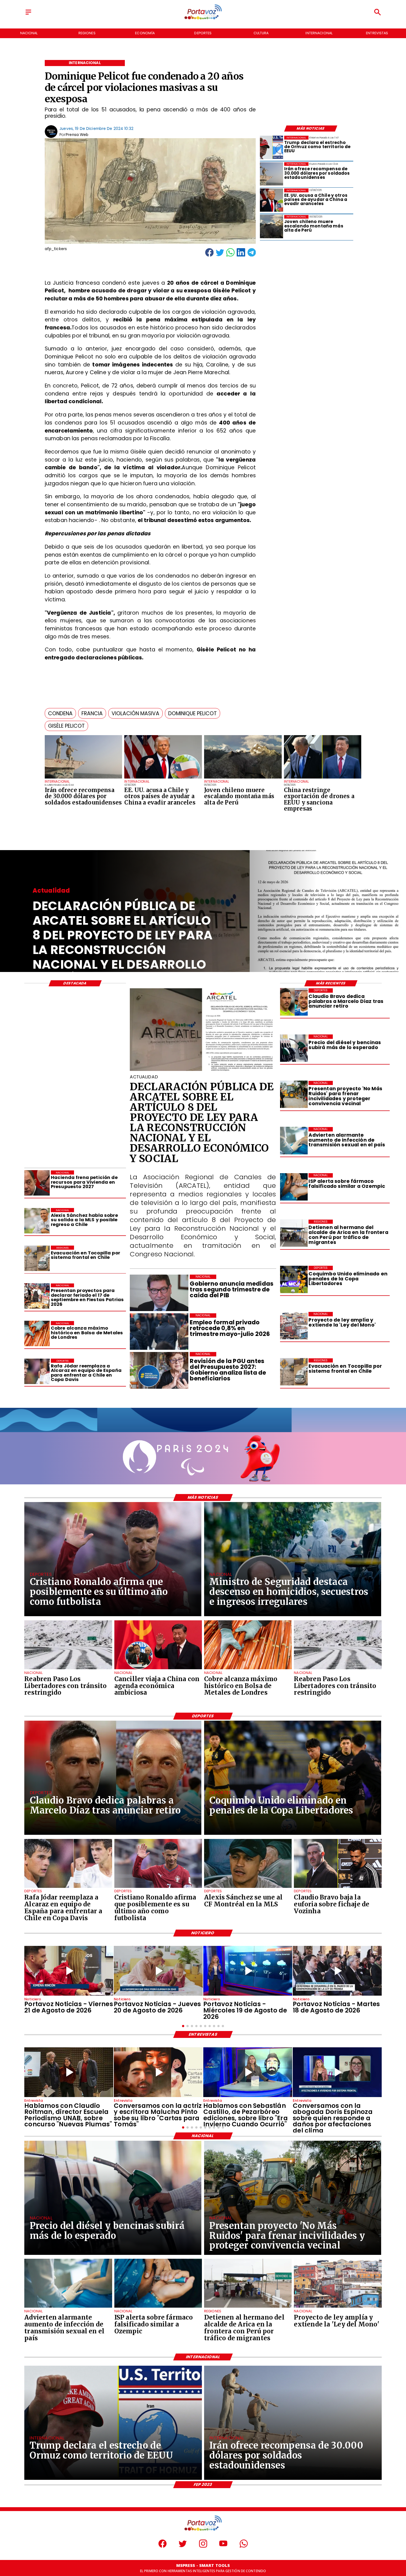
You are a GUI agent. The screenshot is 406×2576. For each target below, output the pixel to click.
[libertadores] (68, 1669)
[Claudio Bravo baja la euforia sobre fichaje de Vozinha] (338, 1888)
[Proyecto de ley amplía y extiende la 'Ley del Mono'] (294, 1326)
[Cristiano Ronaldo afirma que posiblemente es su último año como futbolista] (158, 1888)
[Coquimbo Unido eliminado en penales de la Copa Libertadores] (294, 1279)
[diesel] (294, 1048)
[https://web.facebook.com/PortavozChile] (163, 2546)
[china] (158, 1669)
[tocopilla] (294, 1372)
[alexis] (248, 1888)
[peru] (243, 778)
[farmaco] (294, 1187)
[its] (294, 1141)
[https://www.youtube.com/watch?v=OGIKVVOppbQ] (248, 1971)
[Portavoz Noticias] (28, 15)
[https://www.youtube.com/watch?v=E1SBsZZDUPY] (158, 2072)
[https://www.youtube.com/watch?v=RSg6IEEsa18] (69, 1971)
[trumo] (163, 778)
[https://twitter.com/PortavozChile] (183, 2546)
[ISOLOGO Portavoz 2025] (203, 19)
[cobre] (37, 1334)
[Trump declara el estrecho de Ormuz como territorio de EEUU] (272, 147)
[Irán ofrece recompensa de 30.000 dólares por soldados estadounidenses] (84, 778)
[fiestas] (37, 1296)
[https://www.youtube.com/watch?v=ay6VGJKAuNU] (337, 2072)
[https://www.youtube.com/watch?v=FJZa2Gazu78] (69, 2072)
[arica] (294, 1233)
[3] (203, 1070)
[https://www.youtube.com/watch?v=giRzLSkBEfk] (158, 1971)
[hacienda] (37, 1183)
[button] (60, 713)
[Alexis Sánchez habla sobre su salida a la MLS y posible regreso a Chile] (37, 1221)
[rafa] (37, 1371)
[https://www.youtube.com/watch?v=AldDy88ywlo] (248, 2072)
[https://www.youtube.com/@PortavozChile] (223, 2546)
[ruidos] (294, 1095)
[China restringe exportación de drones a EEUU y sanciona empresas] (323, 778)
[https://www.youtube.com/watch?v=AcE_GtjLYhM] (337, 1971)
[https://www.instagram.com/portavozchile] (203, 2546)
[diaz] (294, 1002)
